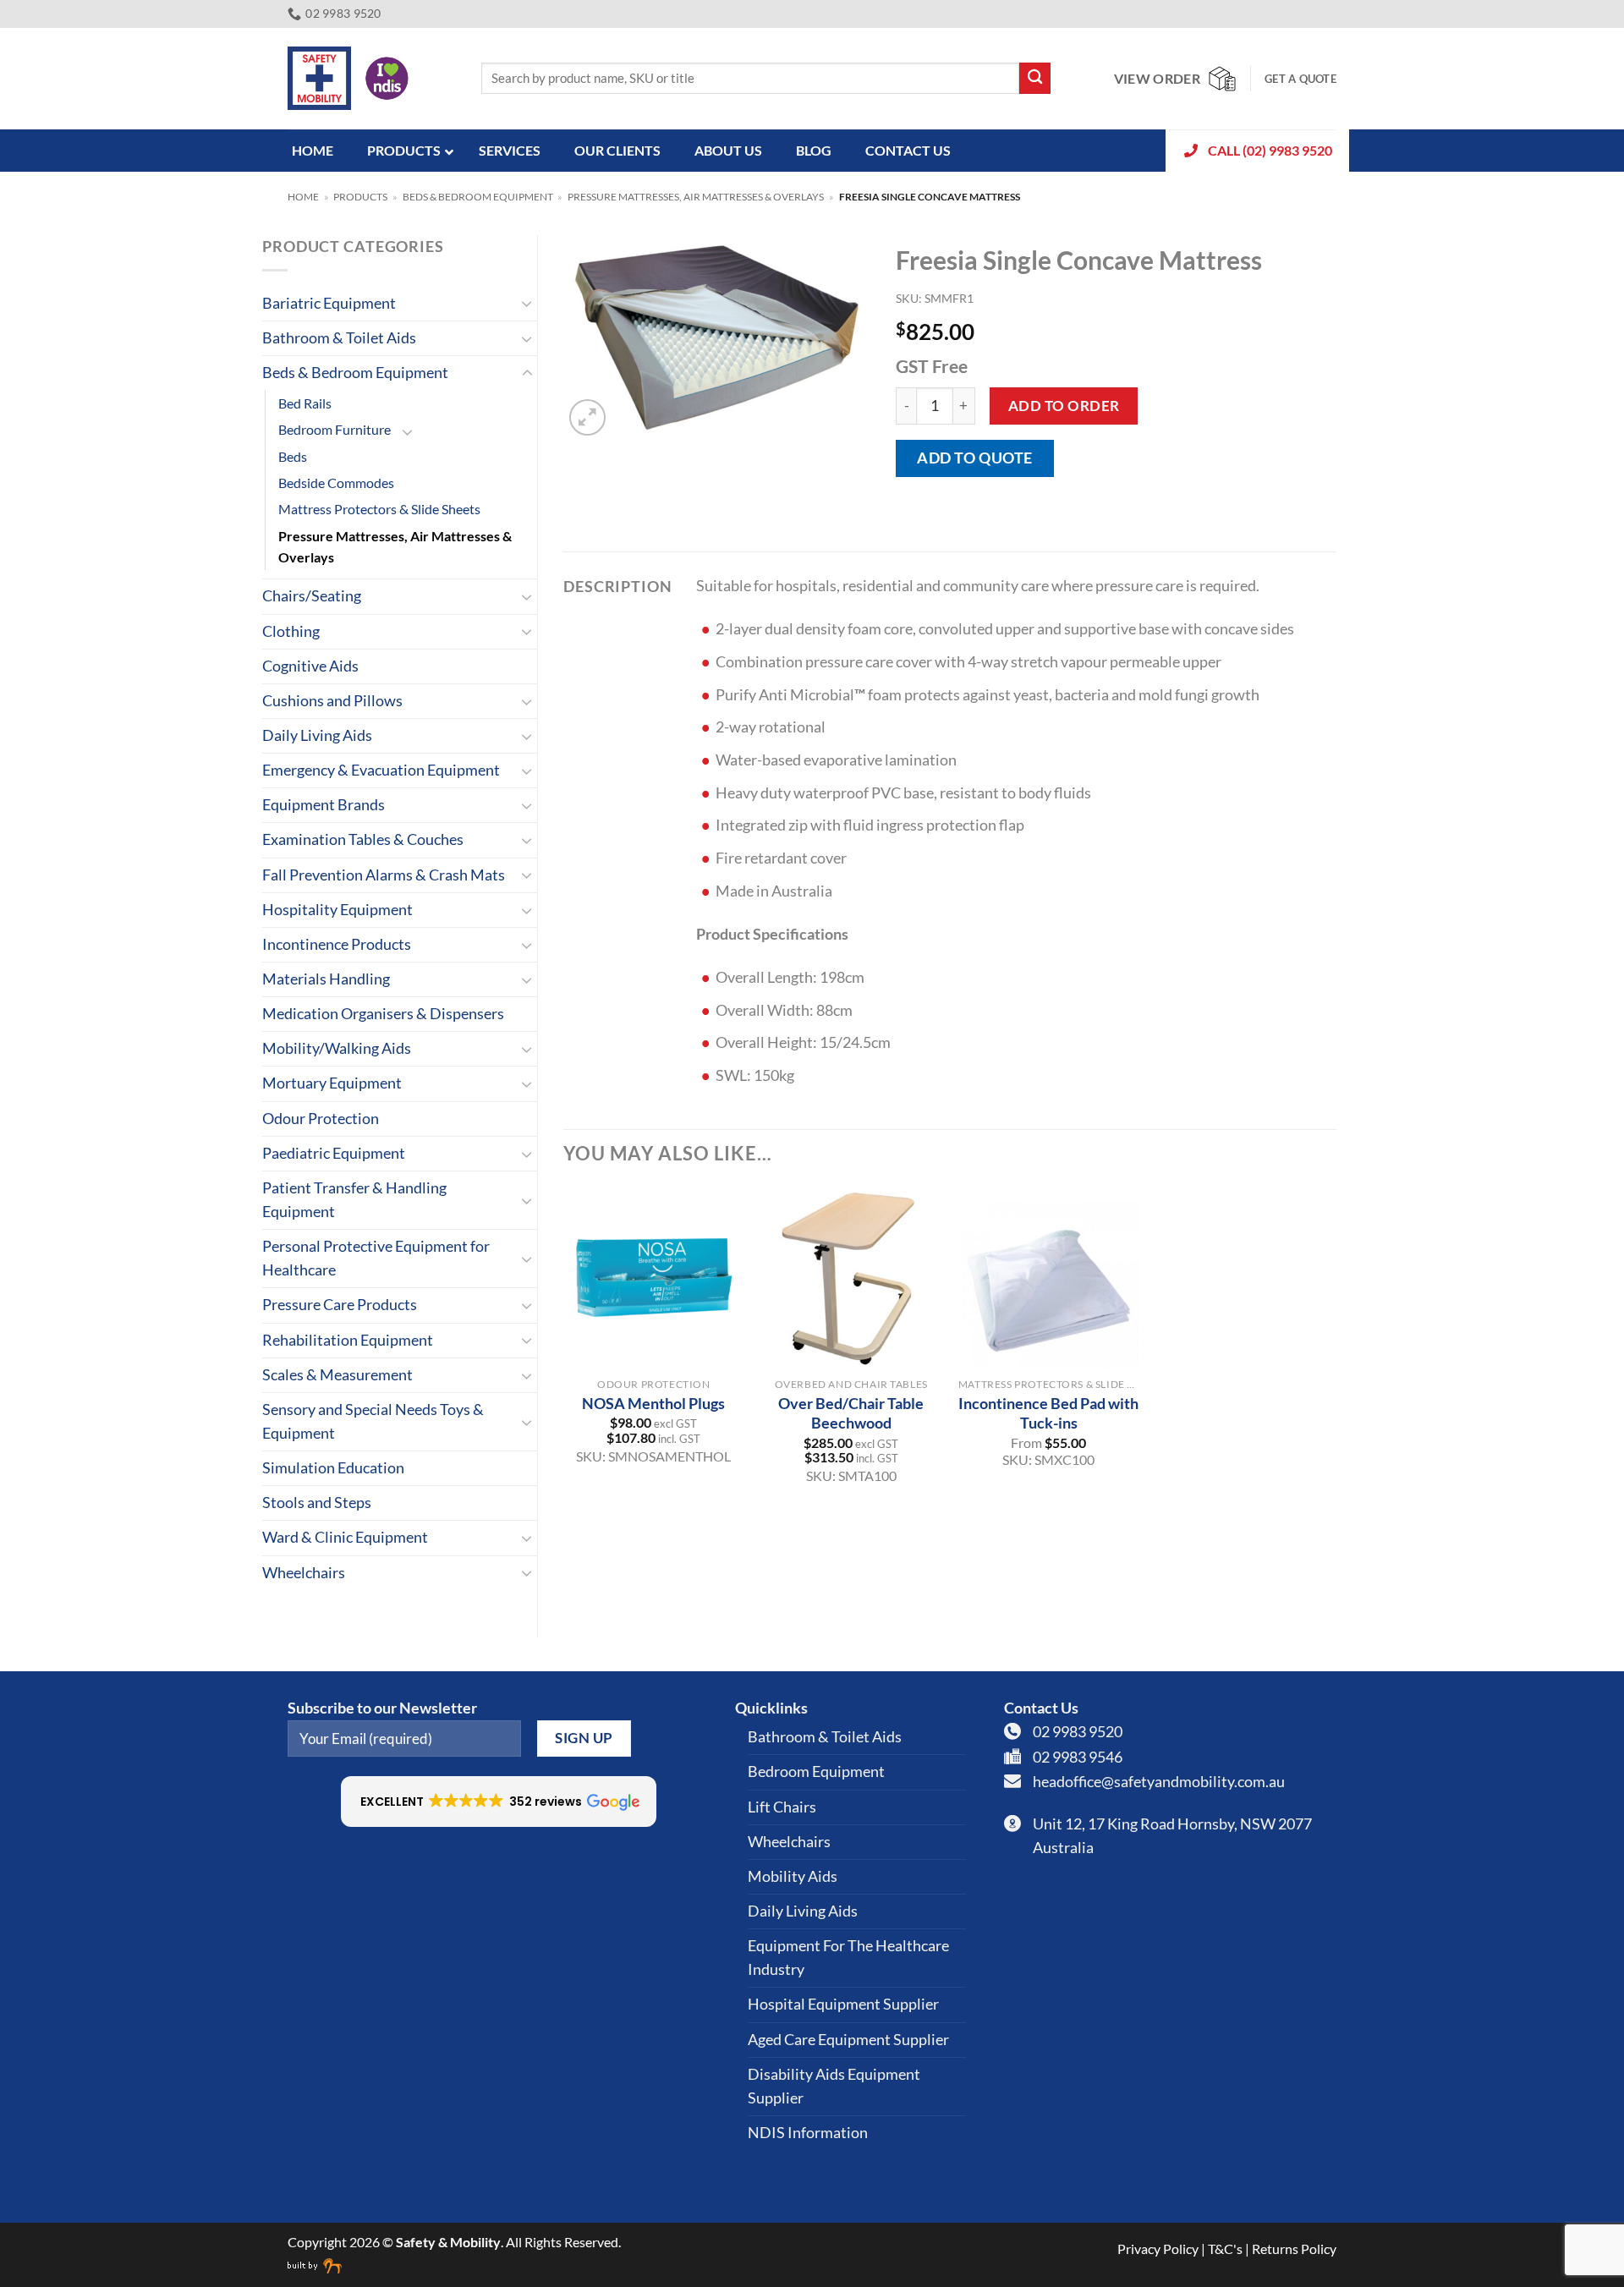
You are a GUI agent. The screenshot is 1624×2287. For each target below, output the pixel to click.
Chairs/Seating (312, 596)
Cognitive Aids (310, 666)
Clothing (291, 631)
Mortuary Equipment (332, 1083)
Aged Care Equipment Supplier (848, 2040)
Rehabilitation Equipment (348, 1340)
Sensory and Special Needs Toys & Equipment (373, 1421)
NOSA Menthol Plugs (653, 1403)
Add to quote (974, 458)
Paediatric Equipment (334, 1153)
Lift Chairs (782, 1807)
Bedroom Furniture (335, 429)
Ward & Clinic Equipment (345, 1537)
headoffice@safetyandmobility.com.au (1159, 1782)
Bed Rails (305, 403)
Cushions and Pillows (332, 701)
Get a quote (1300, 79)
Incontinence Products (337, 944)
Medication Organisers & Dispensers (383, 1014)
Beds (293, 456)
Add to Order (1064, 406)
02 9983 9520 (1078, 1732)
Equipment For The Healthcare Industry (848, 1958)
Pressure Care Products (340, 1305)
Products (360, 197)
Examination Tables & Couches (363, 839)
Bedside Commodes (336, 483)
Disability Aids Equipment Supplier (834, 2086)
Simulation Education (333, 1468)
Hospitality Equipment (337, 910)
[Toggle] (527, 303)
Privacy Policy (1158, 2249)
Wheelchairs (304, 1573)
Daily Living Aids (317, 735)
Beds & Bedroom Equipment (478, 197)
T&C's (1225, 2249)
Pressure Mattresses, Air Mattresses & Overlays (696, 197)
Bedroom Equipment (816, 1771)
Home (303, 197)
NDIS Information (808, 2133)
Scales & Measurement (337, 1375)
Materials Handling (326, 979)
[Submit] (1035, 78)
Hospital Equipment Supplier (843, 2004)
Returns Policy (1294, 2249)
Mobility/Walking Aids (337, 1048)
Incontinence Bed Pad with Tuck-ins (1048, 1413)
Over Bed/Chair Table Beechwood (851, 1413)
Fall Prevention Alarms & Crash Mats (384, 875)
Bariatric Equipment (329, 303)
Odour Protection (321, 1119)
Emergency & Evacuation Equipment (381, 770)
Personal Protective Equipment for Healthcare (376, 1258)
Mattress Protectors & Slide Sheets (379, 509)
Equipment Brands (324, 805)
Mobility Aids (793, 1876)
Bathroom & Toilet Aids (339, 338)
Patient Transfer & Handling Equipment (354, 1200)
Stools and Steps (317, 1503)
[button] (587, 417)
